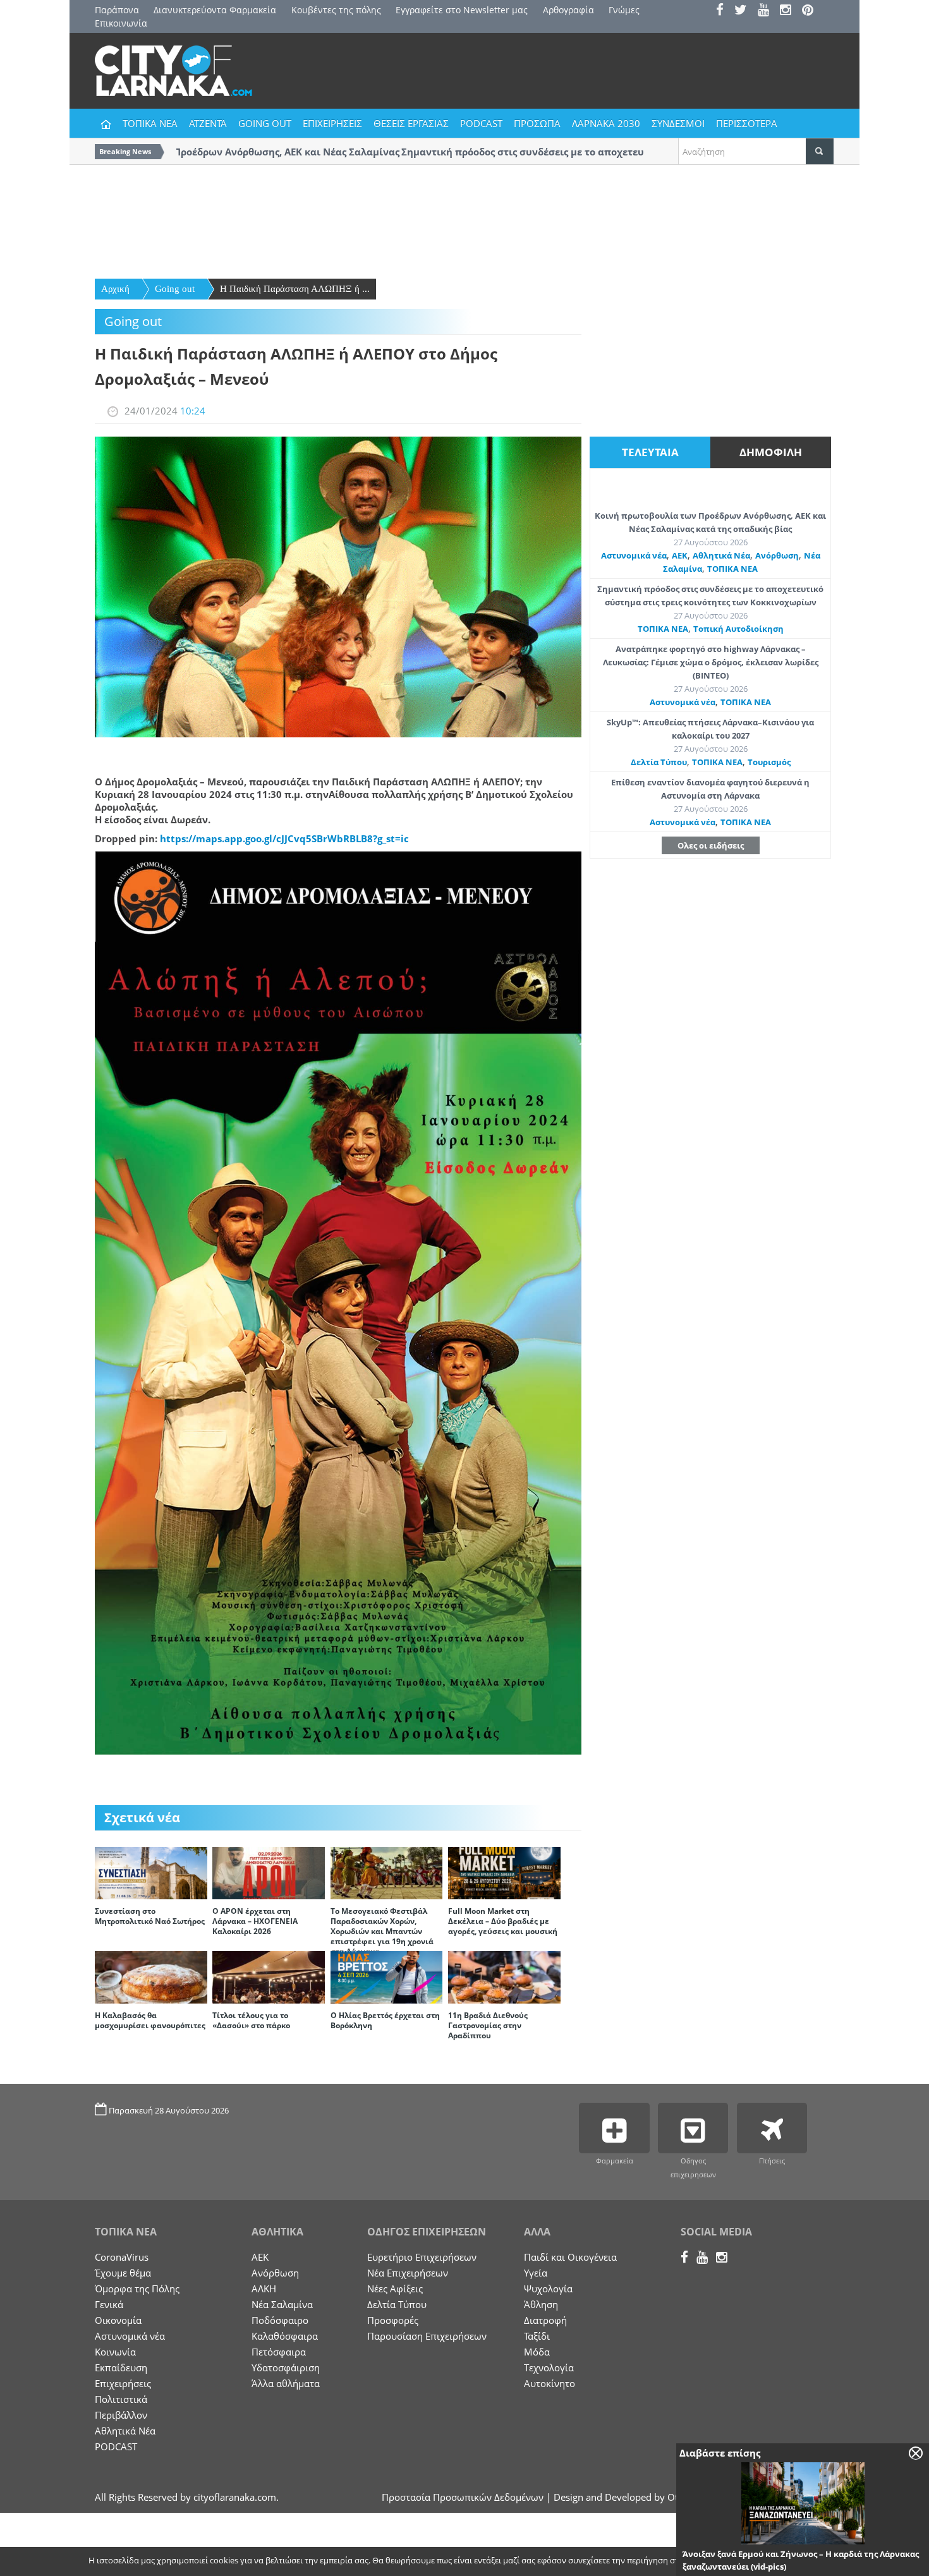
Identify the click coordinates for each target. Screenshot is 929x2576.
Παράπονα (117, 10)
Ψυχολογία (548, 2289)
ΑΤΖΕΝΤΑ (208, 123)
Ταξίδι (537, 2336)
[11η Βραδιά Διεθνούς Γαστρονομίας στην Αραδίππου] (504, 1976)
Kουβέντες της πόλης (336, 10)
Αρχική (115, 289)
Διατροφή (545, 2320)
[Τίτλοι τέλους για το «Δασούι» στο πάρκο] (269, 1976)
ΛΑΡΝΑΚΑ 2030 (606, 123)
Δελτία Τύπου (659, 762)
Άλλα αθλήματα (286, 2383)
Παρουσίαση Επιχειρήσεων (427, 2336)
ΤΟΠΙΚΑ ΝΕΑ (150, 123)
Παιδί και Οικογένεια (570, 2257)
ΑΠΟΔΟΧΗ (746, 2561)
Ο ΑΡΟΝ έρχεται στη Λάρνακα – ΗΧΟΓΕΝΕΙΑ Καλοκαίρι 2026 (255, 1921)
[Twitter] (745, 11)
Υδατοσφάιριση (286, 2367)
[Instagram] (790, 11)
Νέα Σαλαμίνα (282, 2304)
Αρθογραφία (568, 10)
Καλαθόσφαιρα (285, 2336)
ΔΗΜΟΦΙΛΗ (771, 452)
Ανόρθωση (777, 555)
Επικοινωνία (121, 23)
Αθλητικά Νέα (721, 555)
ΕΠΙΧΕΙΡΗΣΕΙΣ (332, 123)
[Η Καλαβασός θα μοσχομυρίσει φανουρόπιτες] (151, 1976)
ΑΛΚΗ (264, 2289)
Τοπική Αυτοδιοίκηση (738, 629)
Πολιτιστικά (121, 2399)
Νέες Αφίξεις (395, 2289)
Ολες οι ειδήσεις (711, 845)
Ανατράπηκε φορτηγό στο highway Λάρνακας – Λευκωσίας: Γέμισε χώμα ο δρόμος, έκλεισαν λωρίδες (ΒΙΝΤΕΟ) (711, 662)
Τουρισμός (769, 762)
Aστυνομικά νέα (634, 555)
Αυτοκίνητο (550, 2383)
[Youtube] (768, 11)
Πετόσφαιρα (279, 2352)
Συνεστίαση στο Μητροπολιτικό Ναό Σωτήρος (150, 1916)
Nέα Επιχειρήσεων (408, 2273)
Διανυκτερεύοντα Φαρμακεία (215, 10)
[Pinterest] (812, 11)
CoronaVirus (122, 2257)
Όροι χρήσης (809, 2561)
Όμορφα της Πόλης (137, 2289)
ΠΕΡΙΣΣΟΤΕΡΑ (747, 123)
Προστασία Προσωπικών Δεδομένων (463, 2497)
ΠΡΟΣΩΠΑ (537, 123)
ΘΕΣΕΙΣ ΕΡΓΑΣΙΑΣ (411, 123)
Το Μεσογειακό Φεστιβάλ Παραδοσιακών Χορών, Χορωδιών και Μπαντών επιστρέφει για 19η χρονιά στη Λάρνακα (382, 1931)
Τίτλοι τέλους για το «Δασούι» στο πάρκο (251, 2020)
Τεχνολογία (549, 2367)
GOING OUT (265, 123)
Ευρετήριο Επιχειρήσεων (422, 2257)
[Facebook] (724, 11)
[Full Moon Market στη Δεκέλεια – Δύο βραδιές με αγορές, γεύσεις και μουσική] (504, 1872)
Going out (175, 289)
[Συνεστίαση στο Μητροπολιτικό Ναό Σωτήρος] (151, 1872)
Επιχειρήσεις (123, 2383)
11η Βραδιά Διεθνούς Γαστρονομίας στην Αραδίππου (488, 2025)
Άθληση (541, 2304)
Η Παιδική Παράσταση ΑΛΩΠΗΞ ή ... (295, 289)
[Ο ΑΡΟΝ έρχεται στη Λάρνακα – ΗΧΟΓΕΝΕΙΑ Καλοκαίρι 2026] (269, 1872)
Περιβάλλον (121, 2415)
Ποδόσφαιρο (280, 2320)
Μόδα (537, 2352)
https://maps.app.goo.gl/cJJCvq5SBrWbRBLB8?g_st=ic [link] (284, 838)
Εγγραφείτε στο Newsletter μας (462, 10)
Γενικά (109, 2304)
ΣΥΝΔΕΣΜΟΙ (678, 123)
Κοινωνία (115, 2352)
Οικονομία (118, 2320)
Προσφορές (393, 2320)
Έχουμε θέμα (123, 2273)
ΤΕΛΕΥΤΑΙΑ (650, 452)
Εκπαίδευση (121, 2367)
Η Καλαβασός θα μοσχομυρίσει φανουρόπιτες (150, 2020)
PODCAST (481, 123)
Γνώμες (624, 10)
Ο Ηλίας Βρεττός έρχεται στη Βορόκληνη (385, 2020)
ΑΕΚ (680, 555)
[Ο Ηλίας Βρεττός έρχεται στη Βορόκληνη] (387, 1976)
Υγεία (536, 2273)
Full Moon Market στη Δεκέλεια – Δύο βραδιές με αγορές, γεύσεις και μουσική (503, 1921)
